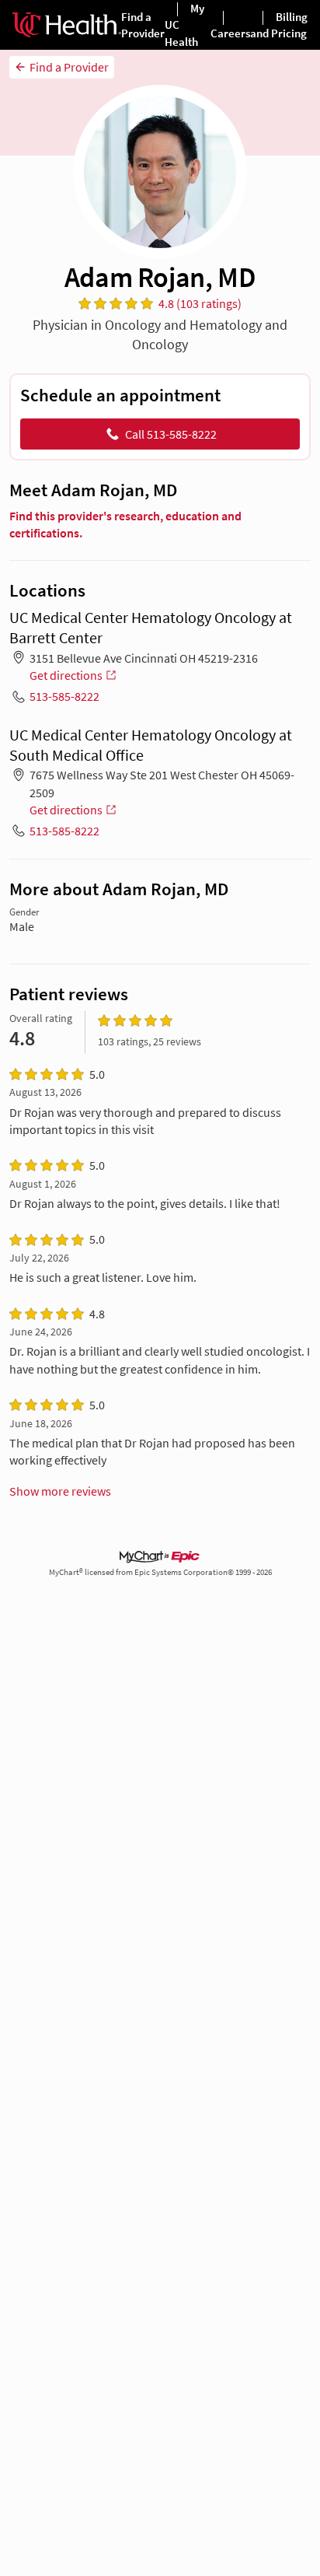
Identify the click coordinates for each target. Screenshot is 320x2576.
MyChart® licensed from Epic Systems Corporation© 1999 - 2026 (160, 1572)
